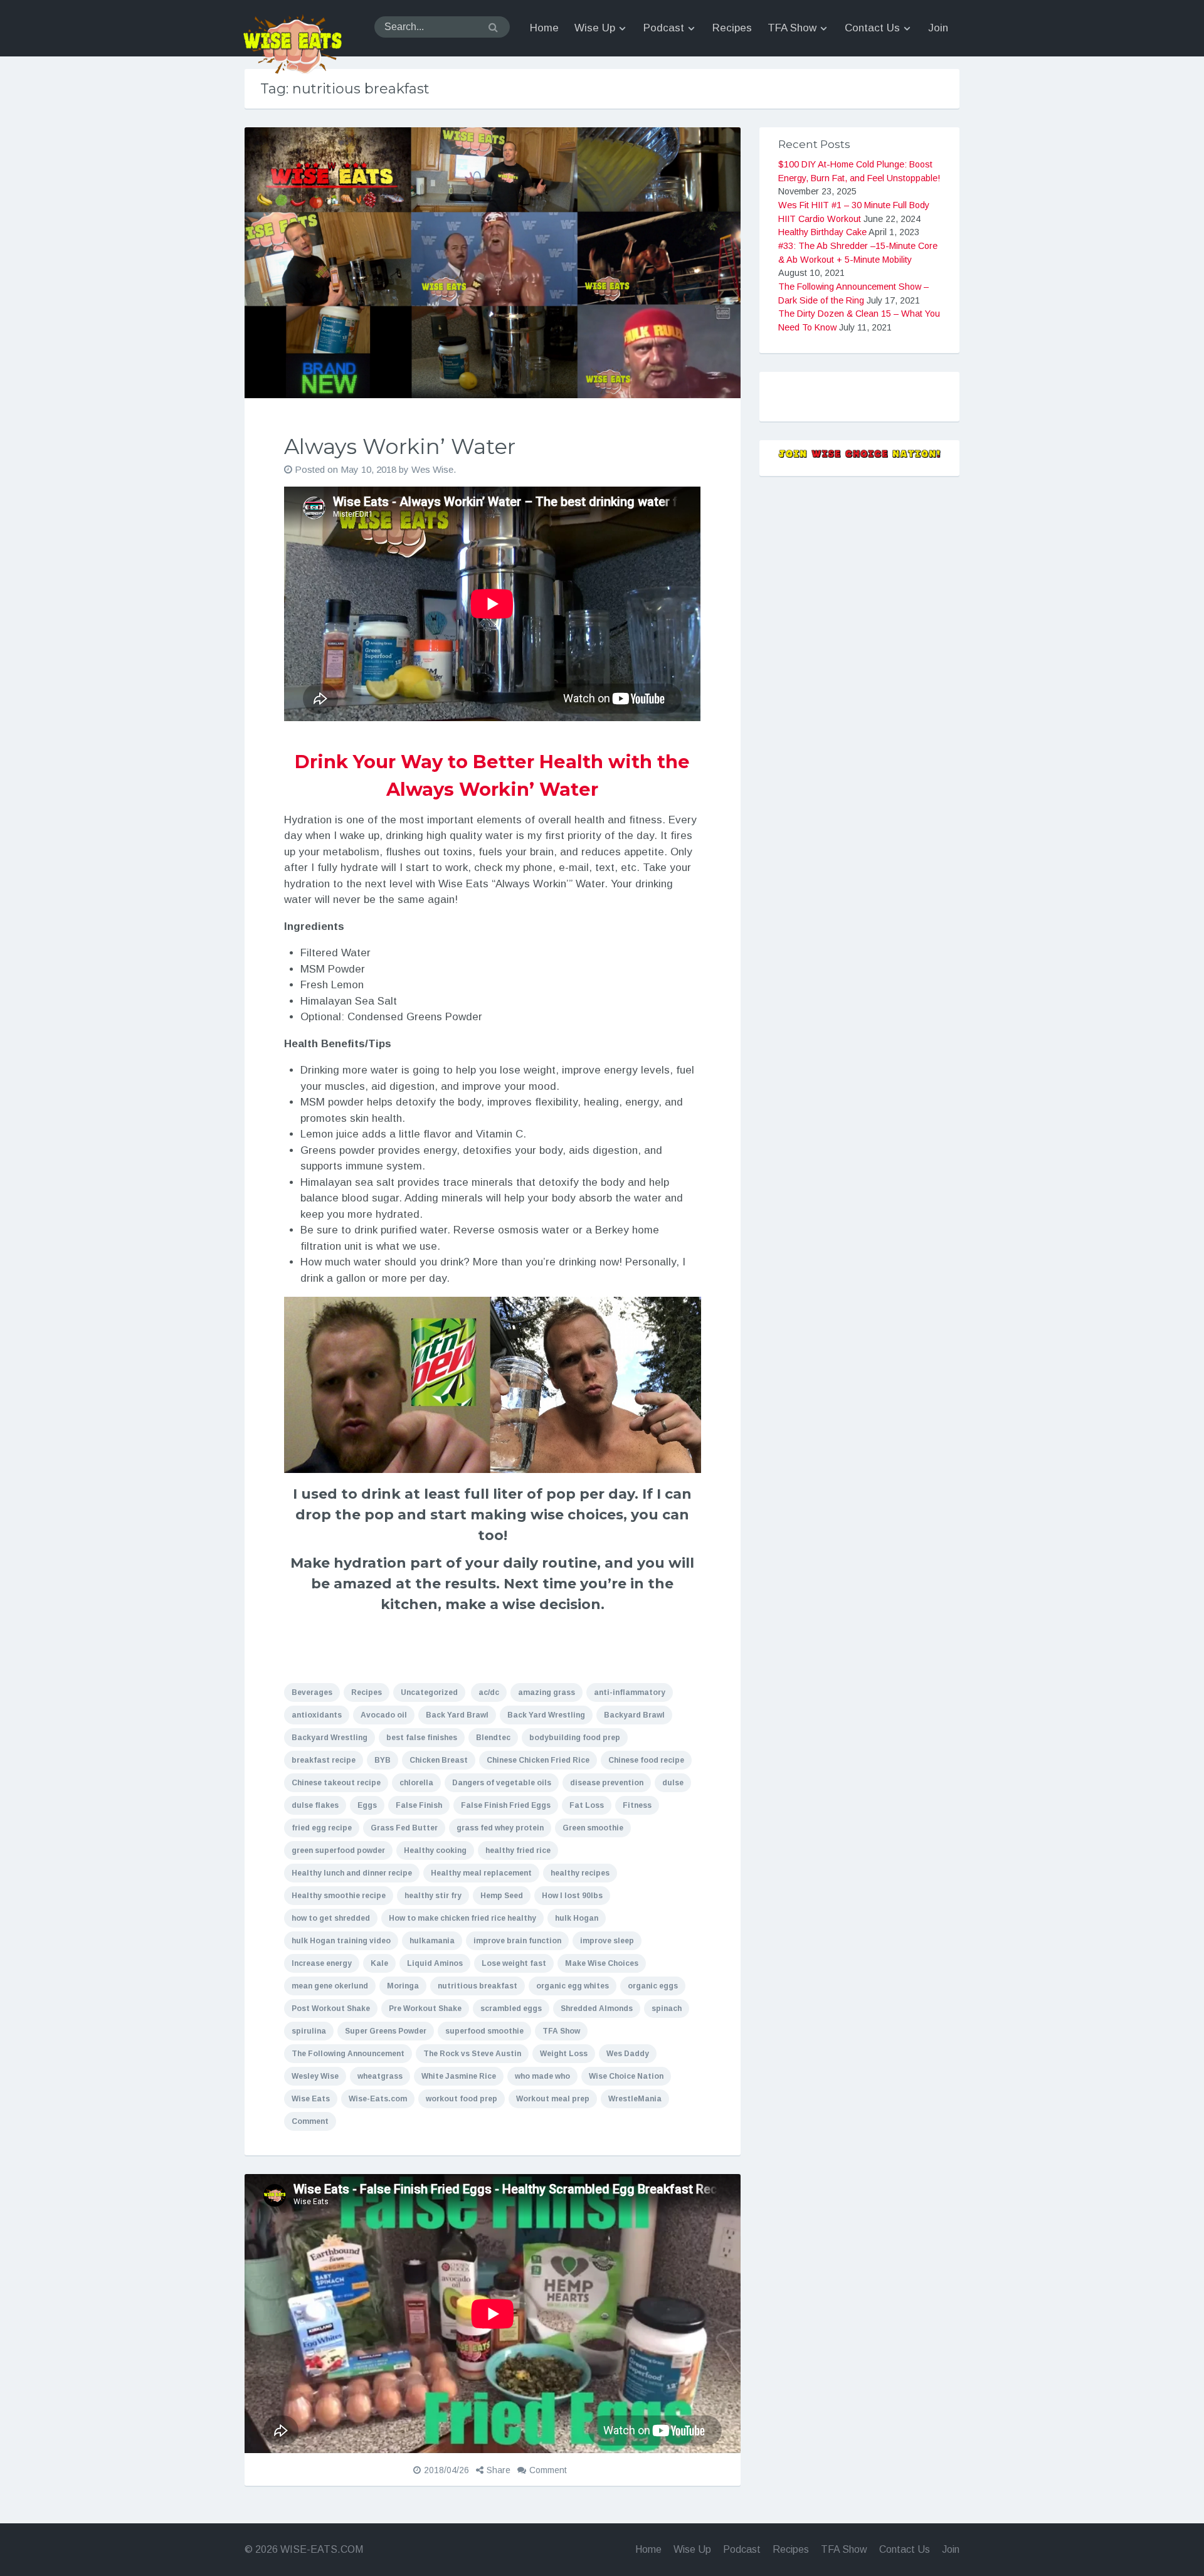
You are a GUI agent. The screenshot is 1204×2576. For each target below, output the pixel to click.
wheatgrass (380, 2076)
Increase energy (322, 1963)
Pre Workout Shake (425, 2009)
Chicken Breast (439, 1760)
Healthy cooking (435, 1850)
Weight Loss (564, 2054)
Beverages (312, 1692)
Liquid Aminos (435, 1963)
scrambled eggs (511, 2009)
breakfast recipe (324, 1760)
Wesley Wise (315, 2076)
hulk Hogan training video (341, 1941)
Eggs (367, 1805)
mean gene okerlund (330, 1986)
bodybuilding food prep (575, 1738)
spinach (667, 2009)
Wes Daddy (628, 2054)
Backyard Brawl (634, 1715)
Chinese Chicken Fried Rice (538, 1760)
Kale (379, 1963)
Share (499, 2470)
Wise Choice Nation (626, 2076)
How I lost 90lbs (572, 1896)
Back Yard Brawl (457, 1715)
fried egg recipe (322, 1828)
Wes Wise (432, 469)
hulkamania (432, 1941)
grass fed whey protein (500, 1828)
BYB (383, 1760)
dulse (673, 1783)
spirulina (309, 2031)
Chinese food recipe (646, 1760)
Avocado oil (384, 1715)
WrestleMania (635, 2099)
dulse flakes (315, 1805)
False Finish (419, 1805)
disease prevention (607, 1783)
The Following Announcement (348, 2054)
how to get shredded (331, 1918)
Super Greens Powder (386, 2031)
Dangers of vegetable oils (502, 1783)
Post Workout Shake (331, 2009)
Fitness (637, 1805)
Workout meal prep (553, 2099)
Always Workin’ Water (400, 446)
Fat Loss (587, 1805)
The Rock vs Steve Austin (472, 2054)
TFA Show (561, 2031)
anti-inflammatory (630, 1692)
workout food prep (462, 2099)
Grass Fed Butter (404, 1828)
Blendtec (493, 1738)
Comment (310, 2121)
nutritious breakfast (478, 1986)
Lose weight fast (514, 1963)
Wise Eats (311, 2099)
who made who (542, 2076)
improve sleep (607, 1941)
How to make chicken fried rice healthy (462, 1918)
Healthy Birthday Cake (822, 232)
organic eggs (653, 1986)
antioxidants (317, 1715)
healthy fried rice (518, 1850)
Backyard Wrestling (330, 1738)
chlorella (416, 1783)
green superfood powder (338, 1850)
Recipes (367, 1692)
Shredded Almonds (597, 2009)
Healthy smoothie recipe (339, 1896)
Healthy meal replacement (481, 1873)
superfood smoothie (484, 2031)
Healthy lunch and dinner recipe (352, 1873)
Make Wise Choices (602, 1963)
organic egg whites (573, 1986)
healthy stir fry (433, 1896)
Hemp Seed (502, 1896)
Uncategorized (429, 1692)
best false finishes (422, 1738)
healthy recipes (580, 1873)
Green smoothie (593, 1828)
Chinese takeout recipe (336, 1783)
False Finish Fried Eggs (506, 1805)
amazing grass (547, 1692)
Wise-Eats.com (378, 2099)
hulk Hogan (577, 1918)
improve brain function (517, 1941)
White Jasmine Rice (459, 2076)
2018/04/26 (446, 2470)
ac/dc (489, 1692)
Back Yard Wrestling (546, 1715)
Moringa (403, 1986)
